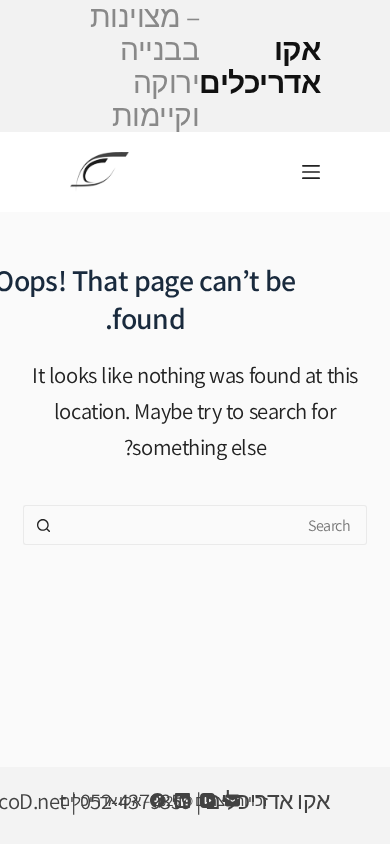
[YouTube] (207, 800)
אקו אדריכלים (205, 66)
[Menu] (311, 172)
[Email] (232, 800)
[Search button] (43, 525)
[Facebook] (157, 800)
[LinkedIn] (182, 800)
